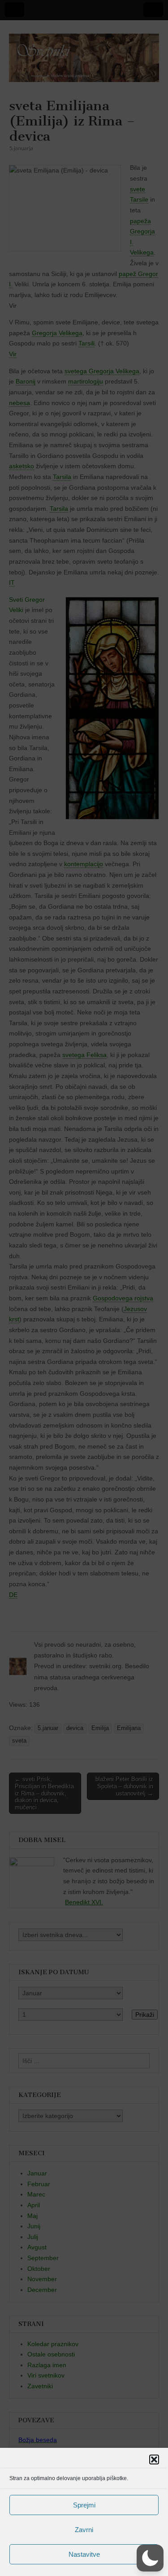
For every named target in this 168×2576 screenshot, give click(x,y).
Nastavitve (84, 2554)
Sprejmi (84, 2505)
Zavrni (84, 2530)
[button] (154, 2459)
